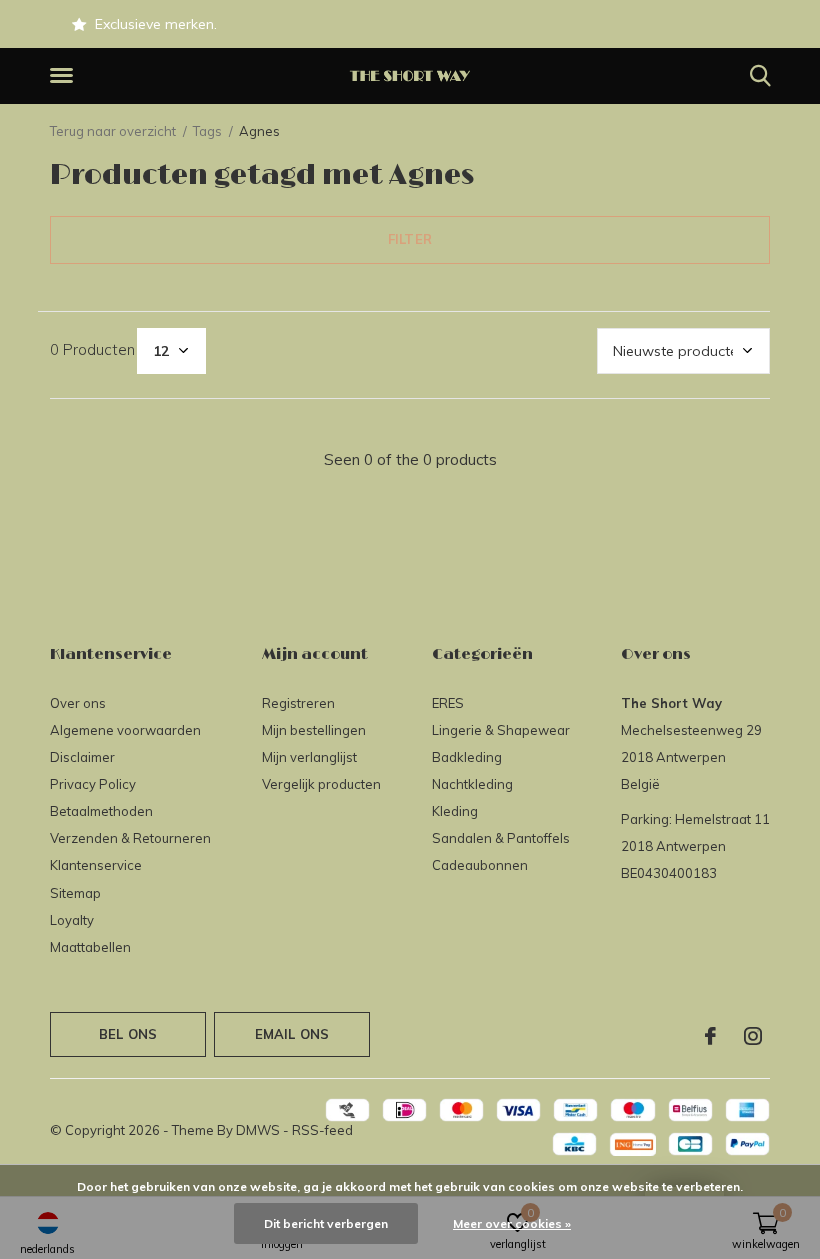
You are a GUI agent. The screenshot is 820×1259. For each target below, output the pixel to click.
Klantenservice (96, 865)
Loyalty (72, 920)
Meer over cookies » (512, 1223)
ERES (448, 703)
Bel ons (128, 1034)
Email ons (292, 1034)
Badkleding (467, 757)
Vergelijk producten (321, 784)
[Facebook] (710, 1036)
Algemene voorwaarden (125, 730)
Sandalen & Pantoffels (501, 838)
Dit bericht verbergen (326, 1223)
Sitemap (75, 893)
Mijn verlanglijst (309, 757)
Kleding (455, 811)
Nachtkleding (472, 784)
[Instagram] (753, 1036)
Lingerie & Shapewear (501, 730)
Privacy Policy (93, 784)
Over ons (78, 703)
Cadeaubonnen (480, 865)
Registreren (298, 703)
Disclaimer (82, 757)
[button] (65, 76)
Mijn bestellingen (314, 730)
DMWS (258, 1130)
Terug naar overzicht (113, 131)
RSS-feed (322, 1130)
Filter (410, 239)
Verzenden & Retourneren (130, 838)
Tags (207, 131)
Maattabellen (90, 947)
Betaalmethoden (101, 811)
